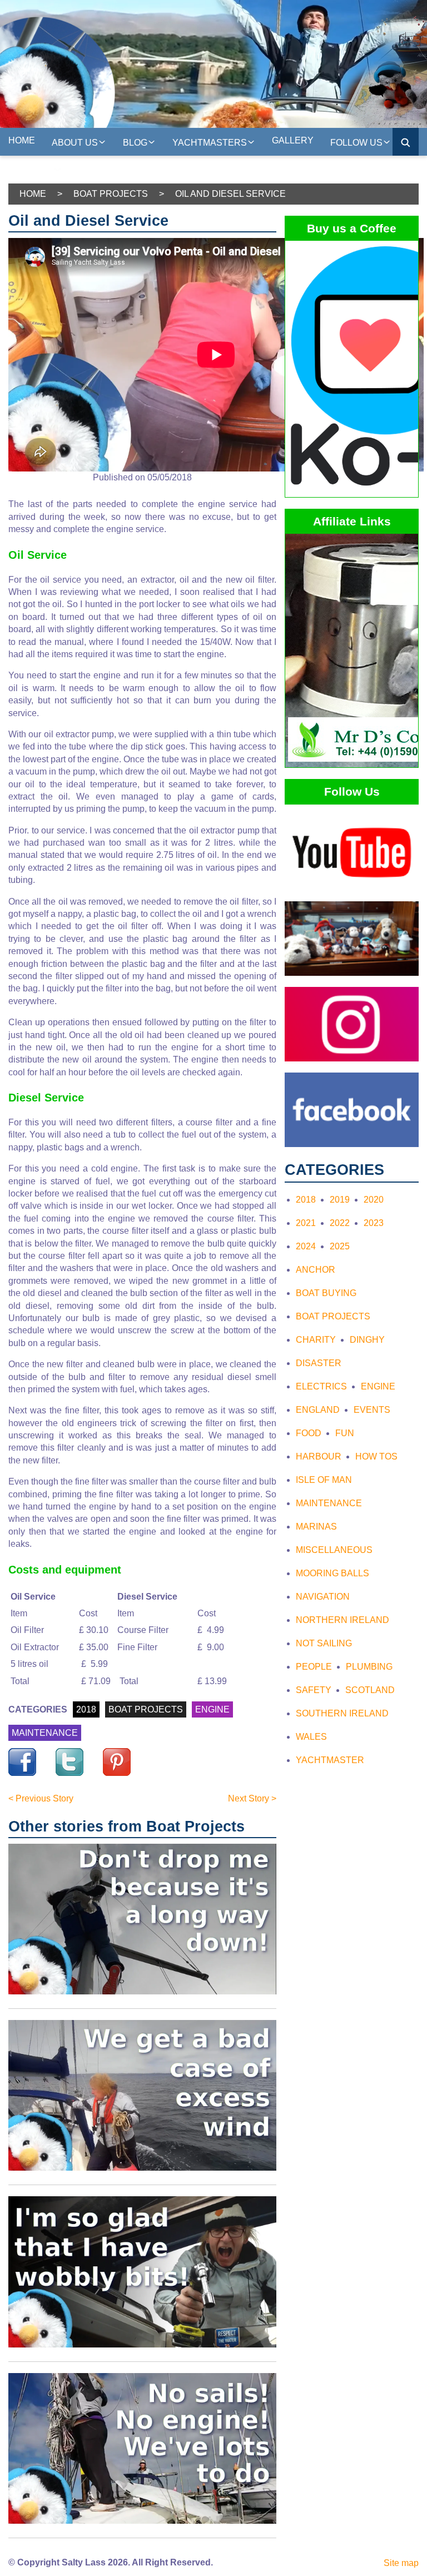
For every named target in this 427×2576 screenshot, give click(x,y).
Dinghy (367, 1340)
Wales (311, 1737)
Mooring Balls (332, 1573)
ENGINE (212, 1709)
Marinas (316, 1527)
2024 (306, 1246)
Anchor (316, 1270)
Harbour (319, 1456)
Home (22, 140)
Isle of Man (324, 1480)
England (318, 1410)
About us (75, 143)
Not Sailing (324, 1643)
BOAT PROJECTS (146, 1709)
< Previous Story (41, 1798)
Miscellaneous (334, 1550)
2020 (374, 1200)
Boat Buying (326, 1293)
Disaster (319, 1363)
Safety (314, 1690)
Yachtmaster (330, 1760)
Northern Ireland (342, 1620)
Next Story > (252, 1798)
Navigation (323, 1597)
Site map (401, 2563)
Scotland (370, 1690)
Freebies (31, 170)
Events (372, 1410)
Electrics (321, 1386)
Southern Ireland (342, 1713)
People (314, 1667)
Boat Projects (111, 194)
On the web (107, 168)
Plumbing (369, 1667)
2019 (340, 1200)
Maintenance (329, 1503)
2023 (374, 1223)
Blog (135, 143)
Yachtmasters (210, 143)
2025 (340, 1246)
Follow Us (356, 143)
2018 (86, 1709)
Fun (345, 1433)
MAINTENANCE (45, 1733)
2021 (306, 1223)
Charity (316, 1340)
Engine (378, 1386)
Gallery (293, 140)
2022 (340, 1223)
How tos (376, 1456)
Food (309, 1433)
